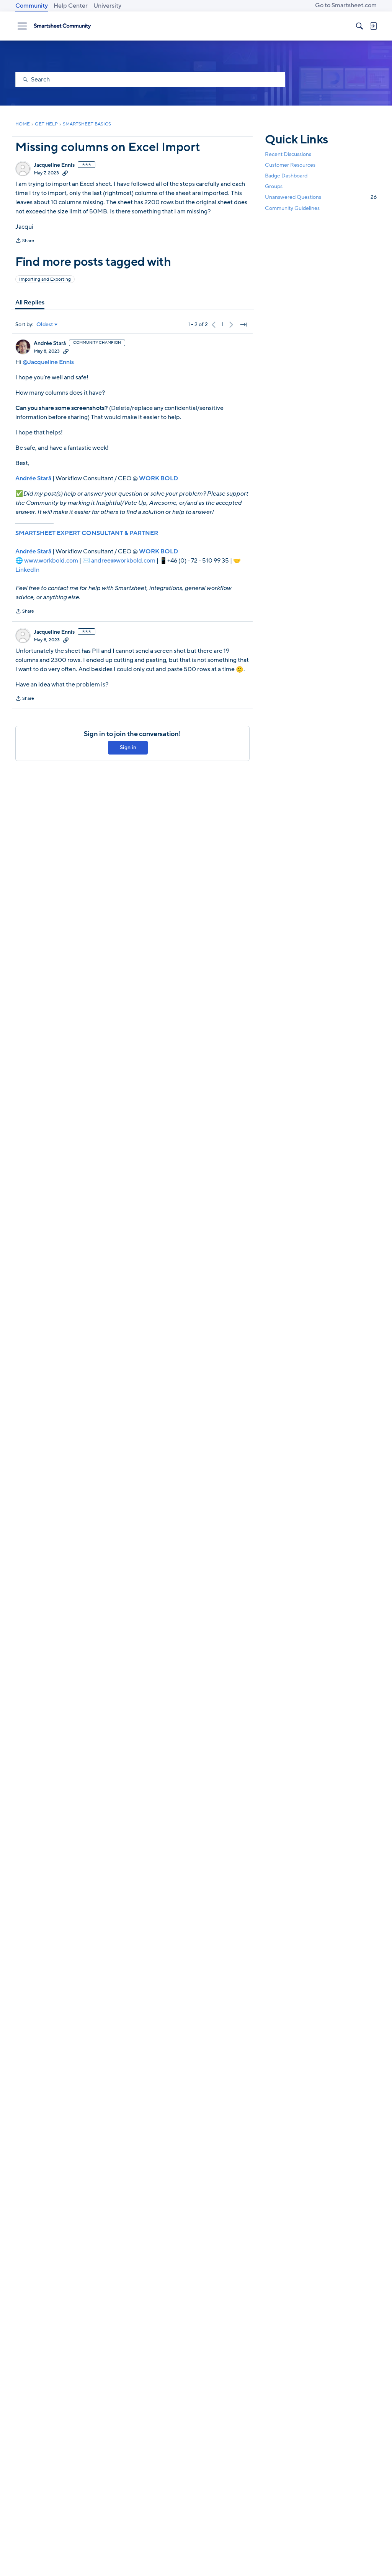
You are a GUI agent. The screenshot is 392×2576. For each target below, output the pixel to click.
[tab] (30, 302)
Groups (274, 186)
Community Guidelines (292, 208)
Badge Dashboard (286, 176)
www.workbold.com (51, 561)
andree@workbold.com (123, 561)
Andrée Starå (50, 343)
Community (32, 6)
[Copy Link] (65, 173)
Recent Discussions (288, 154)
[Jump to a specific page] (243, 325)
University (107, 6)
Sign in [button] (128, 747)
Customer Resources (290, 165)
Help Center (71, 6)
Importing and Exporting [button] (45, 279)
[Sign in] (373, 26)
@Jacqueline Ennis (48, 362)
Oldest (45, 325)
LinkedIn (27, 570)
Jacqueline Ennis (54, 165)
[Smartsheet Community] (62, 26)
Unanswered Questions (321, 197)
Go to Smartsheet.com (346, 5)
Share (25, 241)
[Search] (359, 26)
